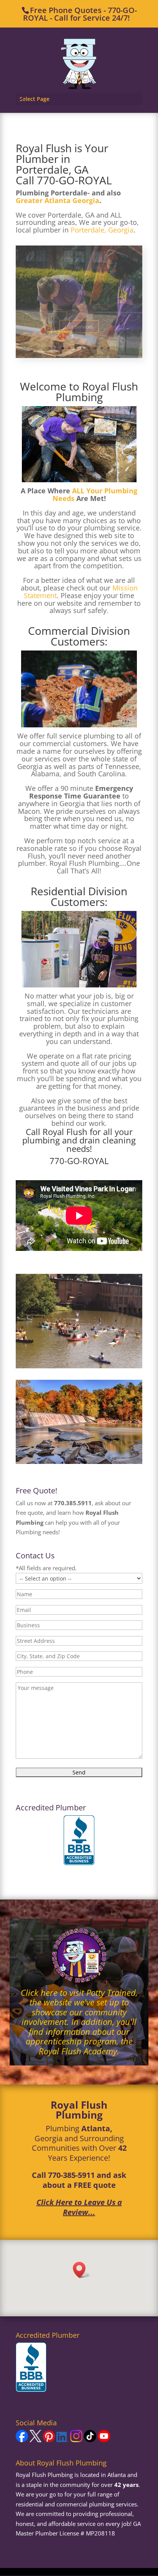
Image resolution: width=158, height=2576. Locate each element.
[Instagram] (76, 2440)
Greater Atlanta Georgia (58, 200)
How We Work (79, 327)
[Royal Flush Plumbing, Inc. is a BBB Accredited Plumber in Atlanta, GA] (79, 1841)
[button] (82, 2270)
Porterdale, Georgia (102, 230)
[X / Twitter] (35, 2440)
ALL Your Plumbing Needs (95, 494)
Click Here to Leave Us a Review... (79, 2207)
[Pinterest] (49, 2440)
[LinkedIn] (63, 2440)
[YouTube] (104, 2440)
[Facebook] (22, 2440)
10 (108, 348)
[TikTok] (90, 2440)
